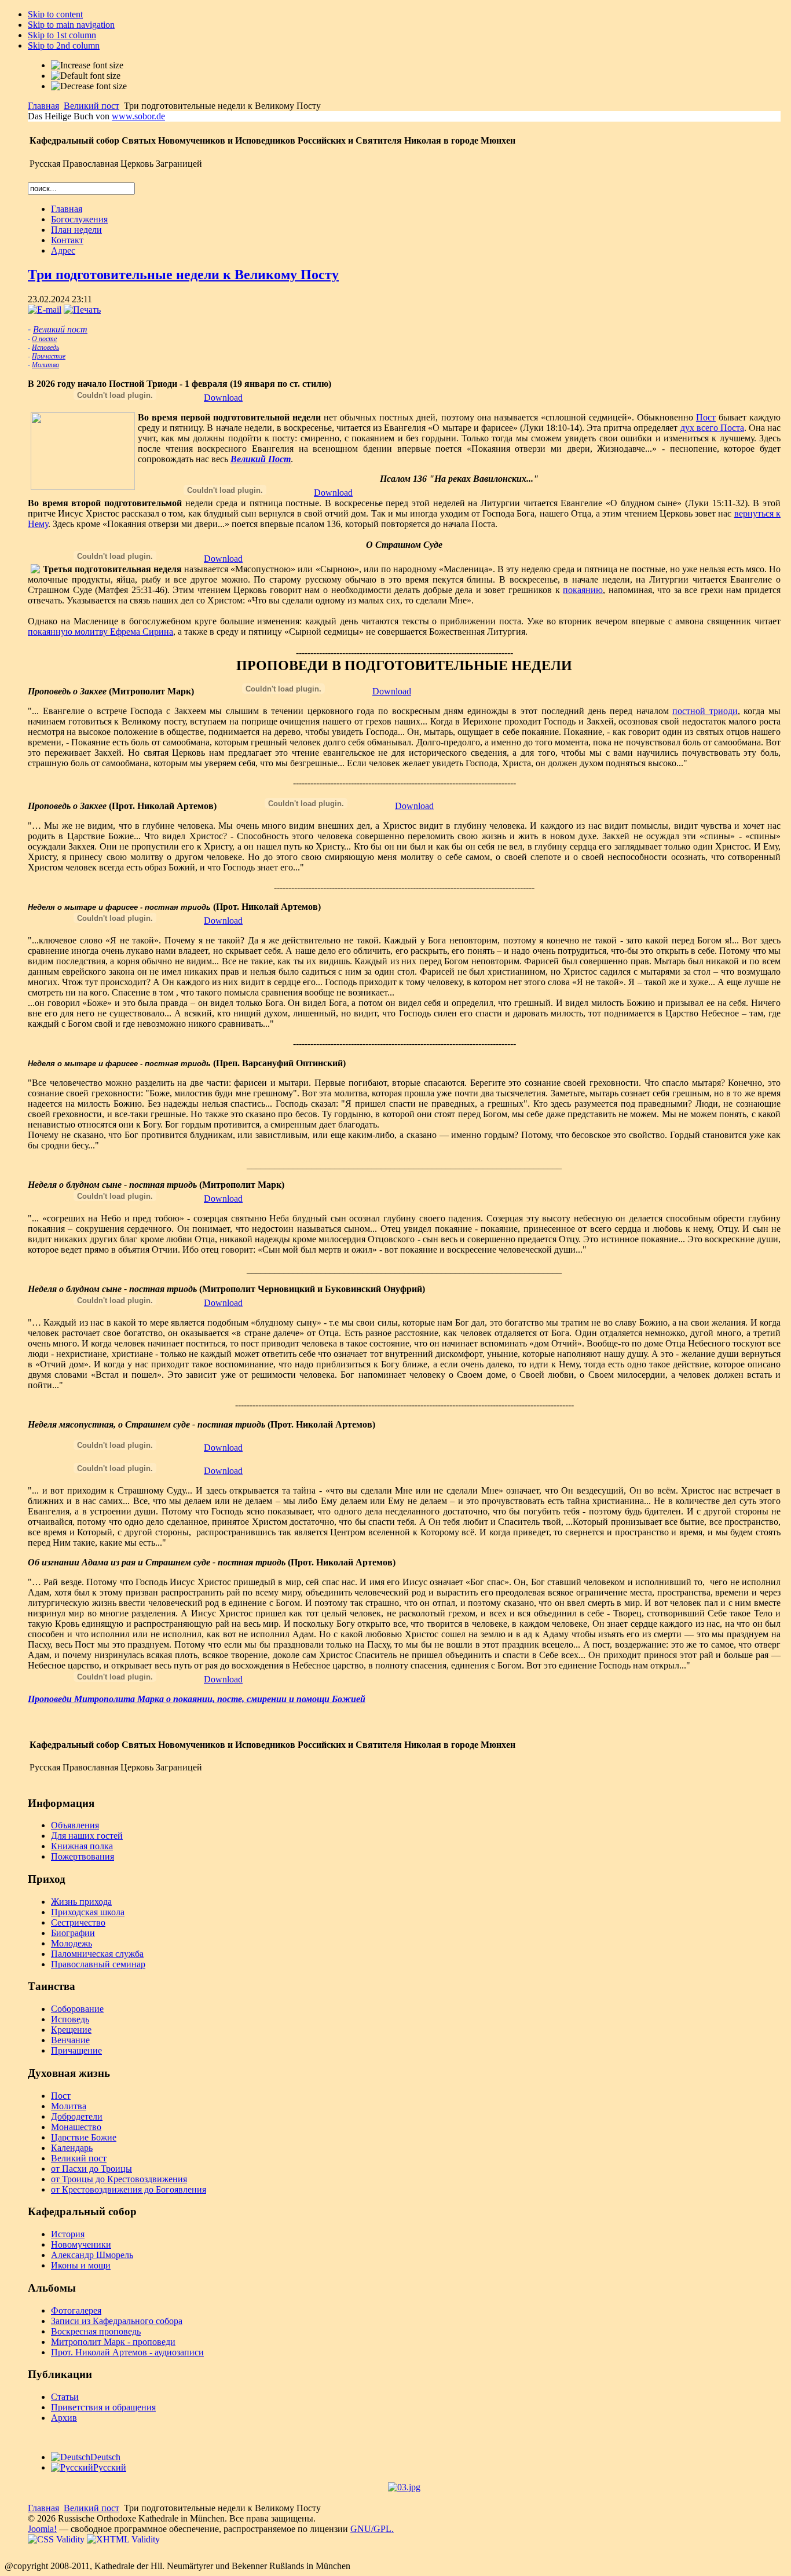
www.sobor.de (138, 116)
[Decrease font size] (89, 86)
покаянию (583, 590)
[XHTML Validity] (123, 2539)
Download (223, 398)
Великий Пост (261, 459)
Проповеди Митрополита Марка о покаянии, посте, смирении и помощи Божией (197, 1699)
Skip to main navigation (71, 25)
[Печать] (82, 310)
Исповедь (45, 347)
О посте (44, 339)
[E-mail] (45, 310)
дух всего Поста (712, 428)
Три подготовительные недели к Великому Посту (183, 275)
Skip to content (55, 14)
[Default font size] (86, 76)
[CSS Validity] (57, 2539)
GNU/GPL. (372, 2529)
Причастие (49, 356)
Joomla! (42, 2529)
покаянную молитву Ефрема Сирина (100, 632)
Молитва (45, 365)
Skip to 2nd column (64, 45)
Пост (706, 417)
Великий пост (91, 106)
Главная (43, 106)
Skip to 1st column (62, 35)
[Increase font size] (87, 65)
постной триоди (705, 711)
